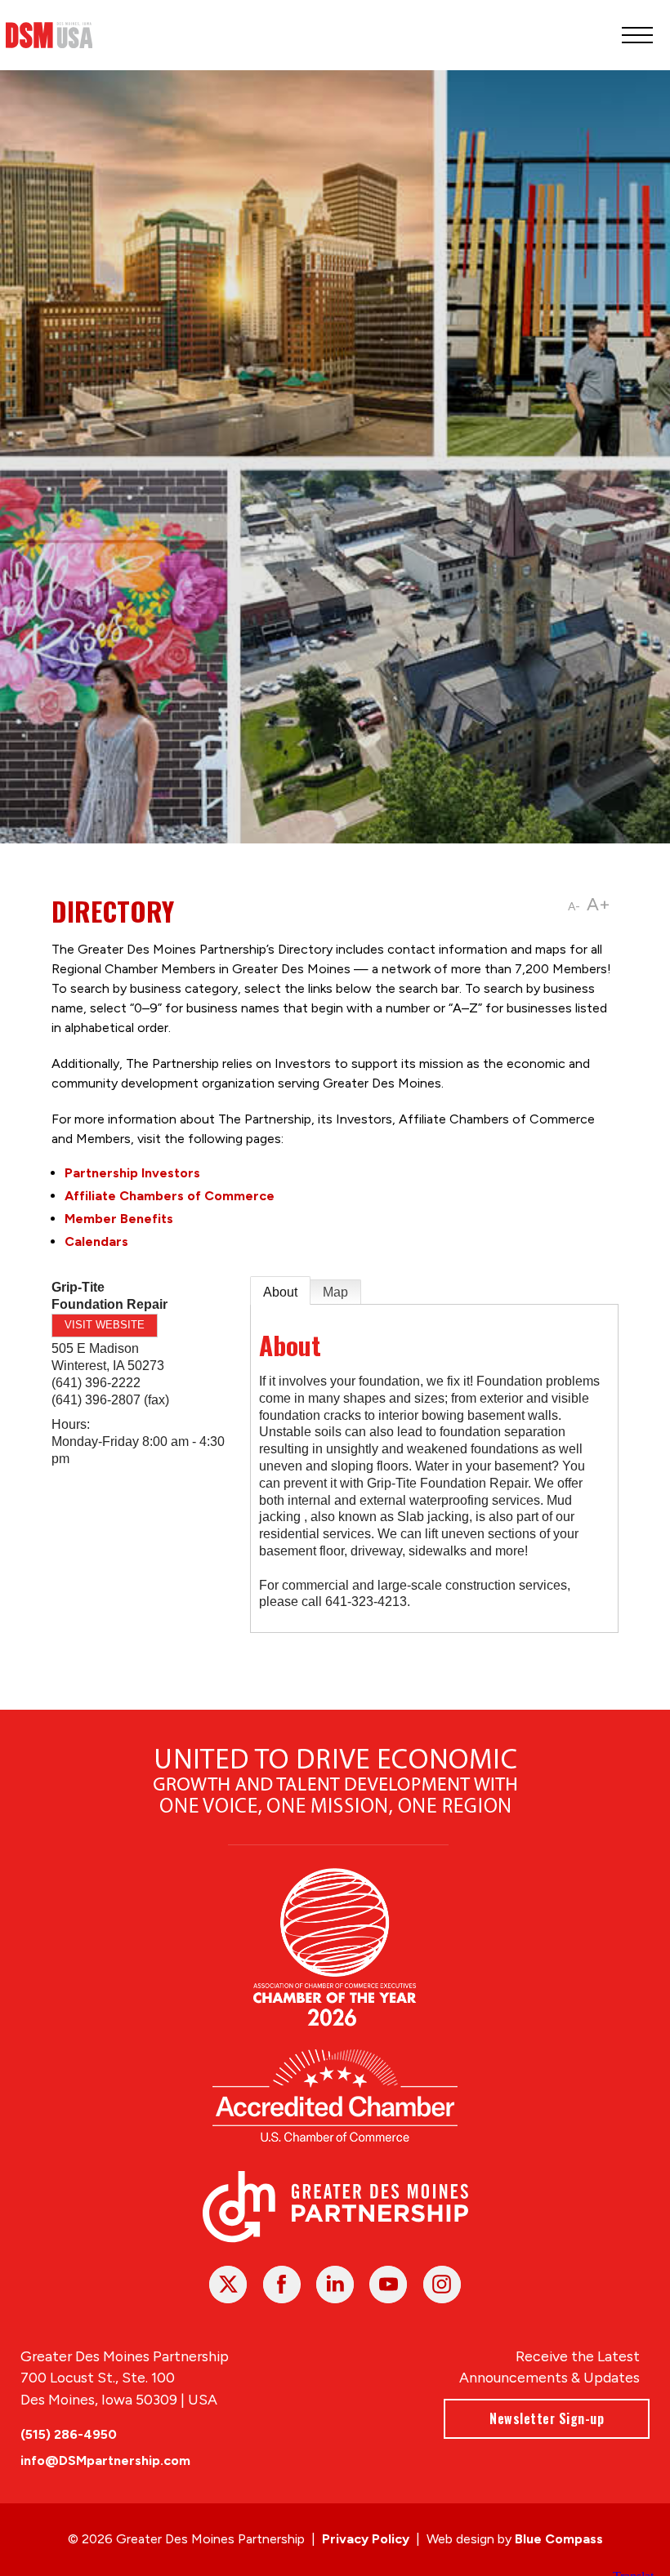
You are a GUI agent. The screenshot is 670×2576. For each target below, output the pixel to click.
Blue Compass (559, 2539)
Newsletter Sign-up (547, 2418)
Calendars (96, 1241)
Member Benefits (119, 1219)
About (280, 1292)
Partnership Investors (132, 1173)
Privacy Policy (366, 2539)
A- (574, 907)
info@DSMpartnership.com (105, 2460)
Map (335, 1292)
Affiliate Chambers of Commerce (170, 1196)
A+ (599, 904)
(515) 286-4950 (69, 2434)
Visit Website (105, 1325)
